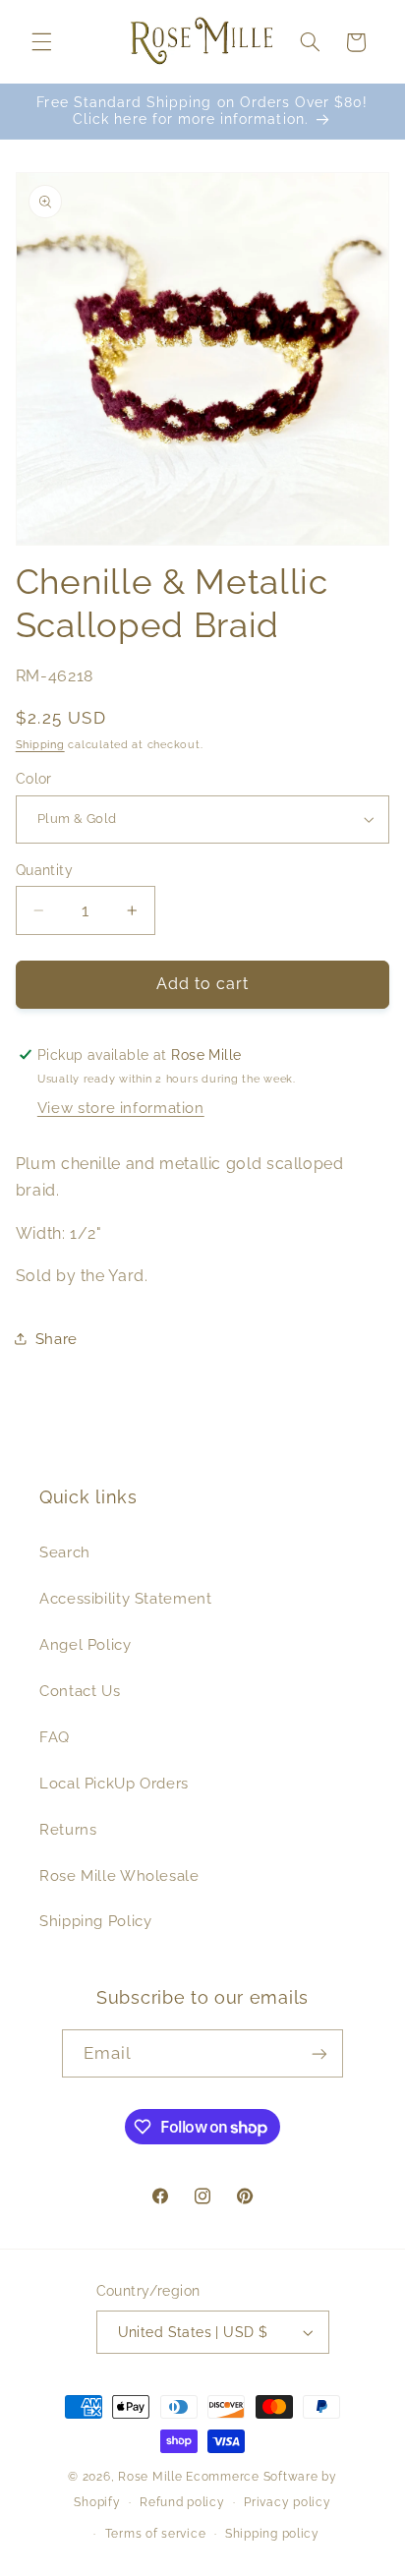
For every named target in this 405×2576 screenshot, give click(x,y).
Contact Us (80, 1691)
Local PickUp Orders (114, 1783)
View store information (121, 1108)
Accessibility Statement (126, 1598)
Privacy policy (287, 2502)
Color (34, 779)
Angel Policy (86, 1644)
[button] (41, 42)
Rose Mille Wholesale (119, 1875)
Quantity (44, 870)
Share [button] (57, 1339)
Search (65, 1552)
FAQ (55, 1737)
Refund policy (182, 2502)
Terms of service (156, 2534)
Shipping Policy (95, 1921)
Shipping (40, 744)
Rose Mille (150, 2477)
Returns (68, 1829)
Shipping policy (272, 2534)
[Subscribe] (319, 2053)
